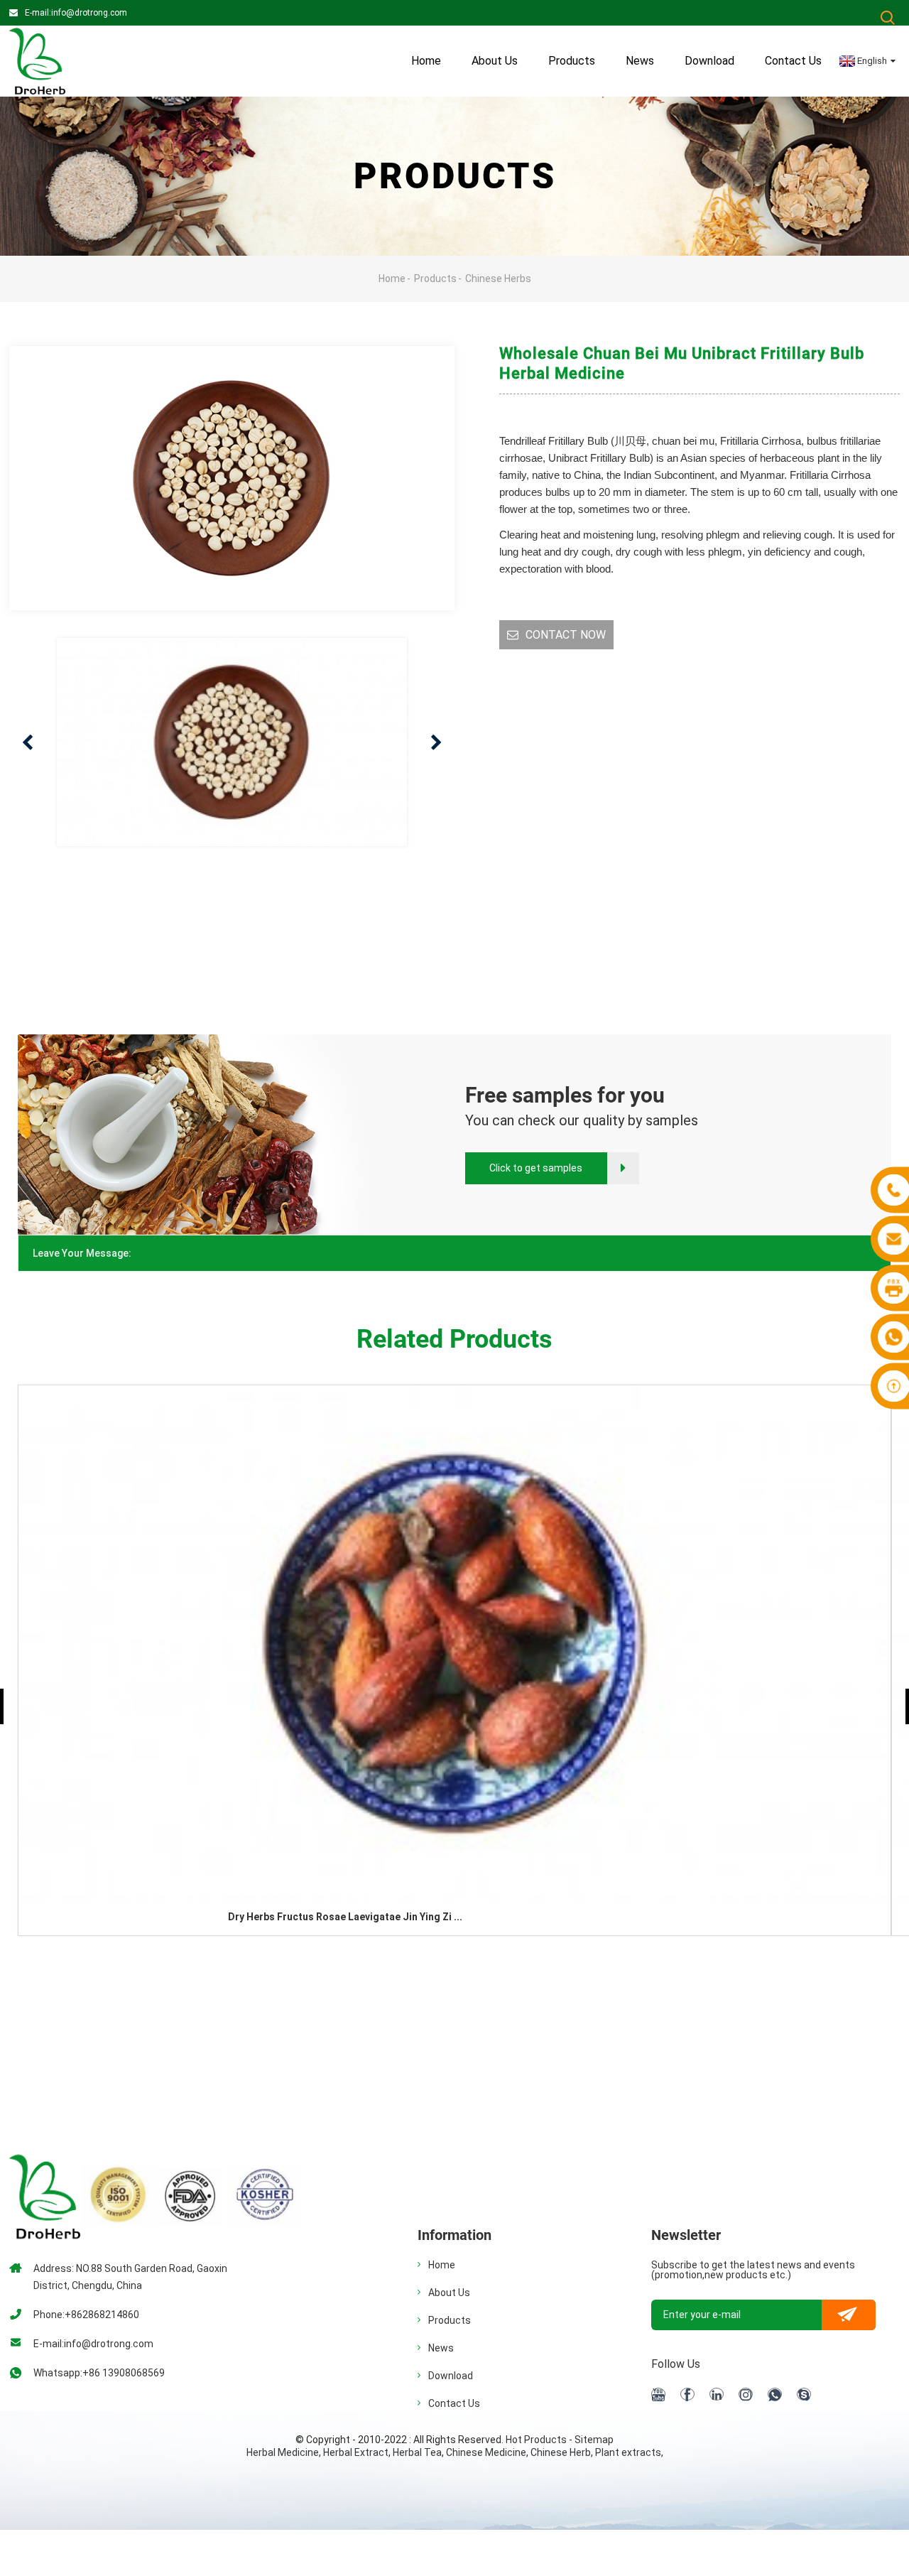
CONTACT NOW (566, 635)
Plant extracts (628, 2452)
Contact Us (793, 61)
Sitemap (594, 2440)
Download (709, 61)
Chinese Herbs (498, 278)
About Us (449, 2293)
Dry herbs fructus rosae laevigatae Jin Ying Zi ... (345, 1917)
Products (572, 61)
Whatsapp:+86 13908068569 (99, 2373)
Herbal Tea (417, 2452)
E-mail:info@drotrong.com (76, 13)
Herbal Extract (356, 2452)
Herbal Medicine (283, 2452)
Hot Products (536, 2440)
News (640, 61)
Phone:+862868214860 (86, 2315)
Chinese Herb (561, 2452)
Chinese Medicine (486, 2452)
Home (426, 61)
